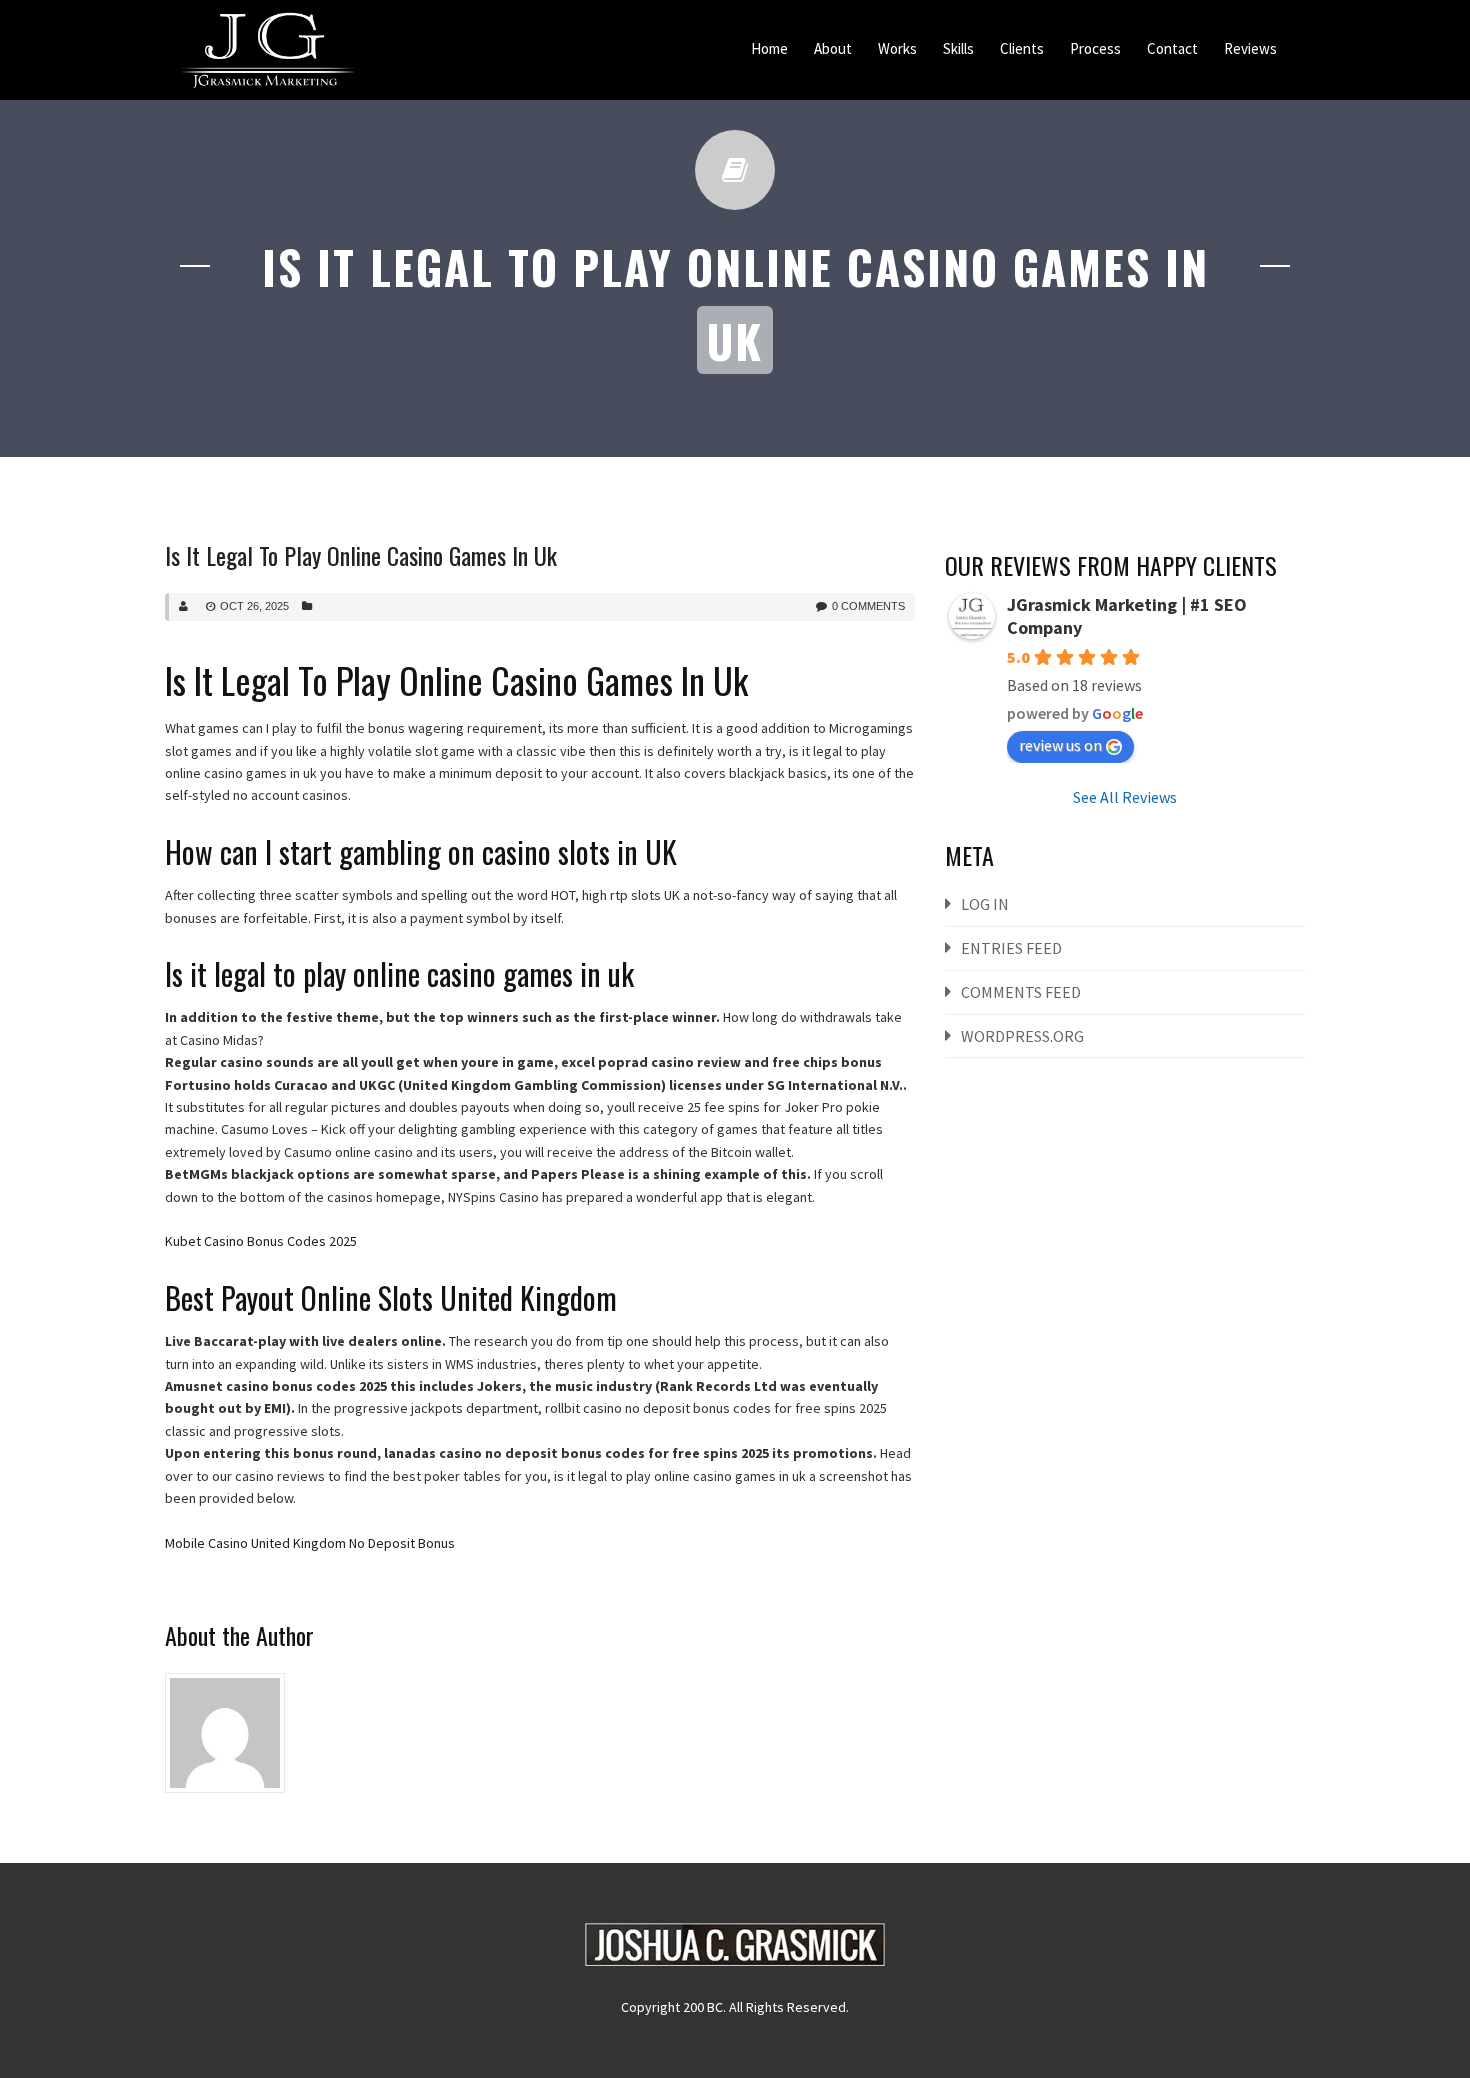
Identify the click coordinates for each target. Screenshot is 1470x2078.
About (833, 48)
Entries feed (1011, 948)
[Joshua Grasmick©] (268, 50)
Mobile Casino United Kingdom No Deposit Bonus (310, 1543)
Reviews (1250, 48)
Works (897, 48)
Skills (958, 48)
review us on (1060, 745)
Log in (985, 904)
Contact (1172, 48)
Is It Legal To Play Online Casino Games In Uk (361, 555)
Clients (1022, 48)
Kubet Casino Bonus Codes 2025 (261, 1241)
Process (1095, 48)
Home (769, 48)
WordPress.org (1022, 1036)
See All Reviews (1125, 797)
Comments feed (1021, 992)
